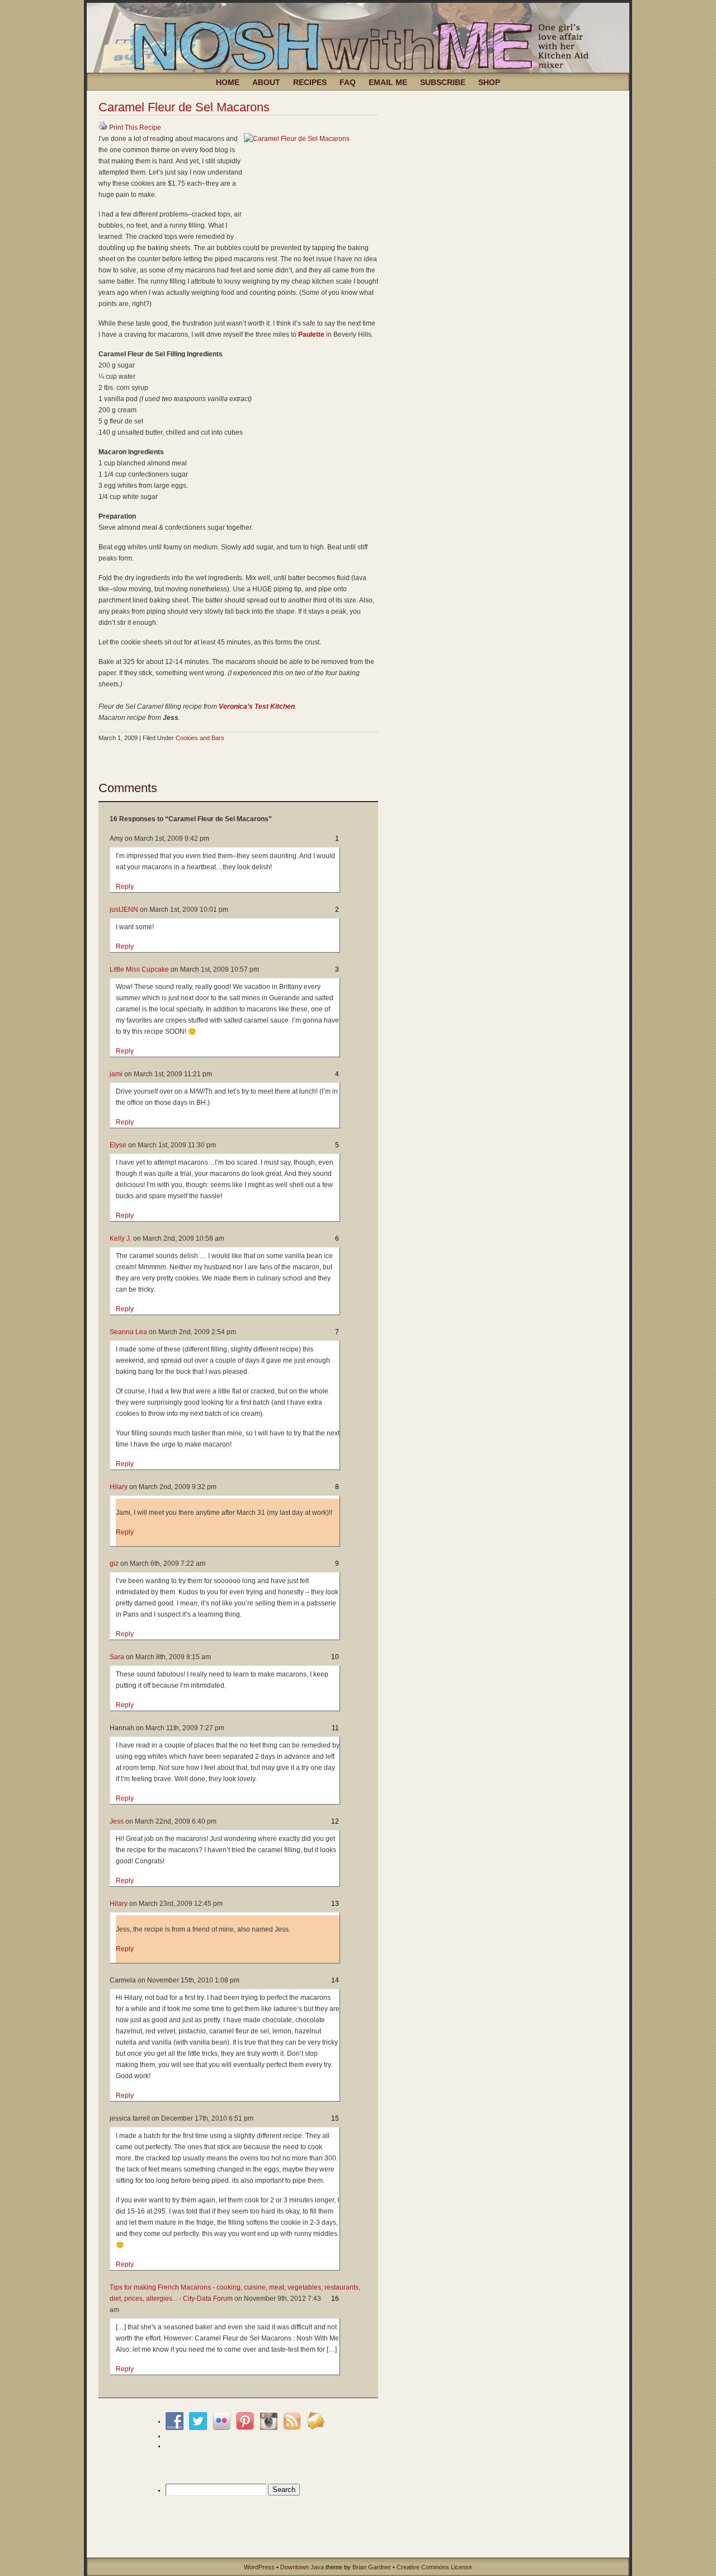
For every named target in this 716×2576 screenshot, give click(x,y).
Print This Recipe (135, 128)
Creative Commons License (434, 2567)
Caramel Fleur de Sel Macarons (184, 107)
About (266, 82)
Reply (125, 887)
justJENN (124, 910)
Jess (117, 1821)
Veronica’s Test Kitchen (257, 707)
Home (228, 82)
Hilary (119, 1487)
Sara (117, 1657)
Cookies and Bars (200, 738)
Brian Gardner (372, 2567)
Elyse (118, 1145)
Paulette (311, 335)
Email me (388, 82)
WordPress (259, 2567)
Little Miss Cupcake (139, 969)
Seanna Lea (128, 1332)
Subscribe (443, 82)
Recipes (310, 82)
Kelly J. (121, 1238)
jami (116, 1074)
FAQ (348, 82)
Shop (489, 82)
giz (114, 1564)
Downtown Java (302, 2567)
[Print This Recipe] (103, 128)
